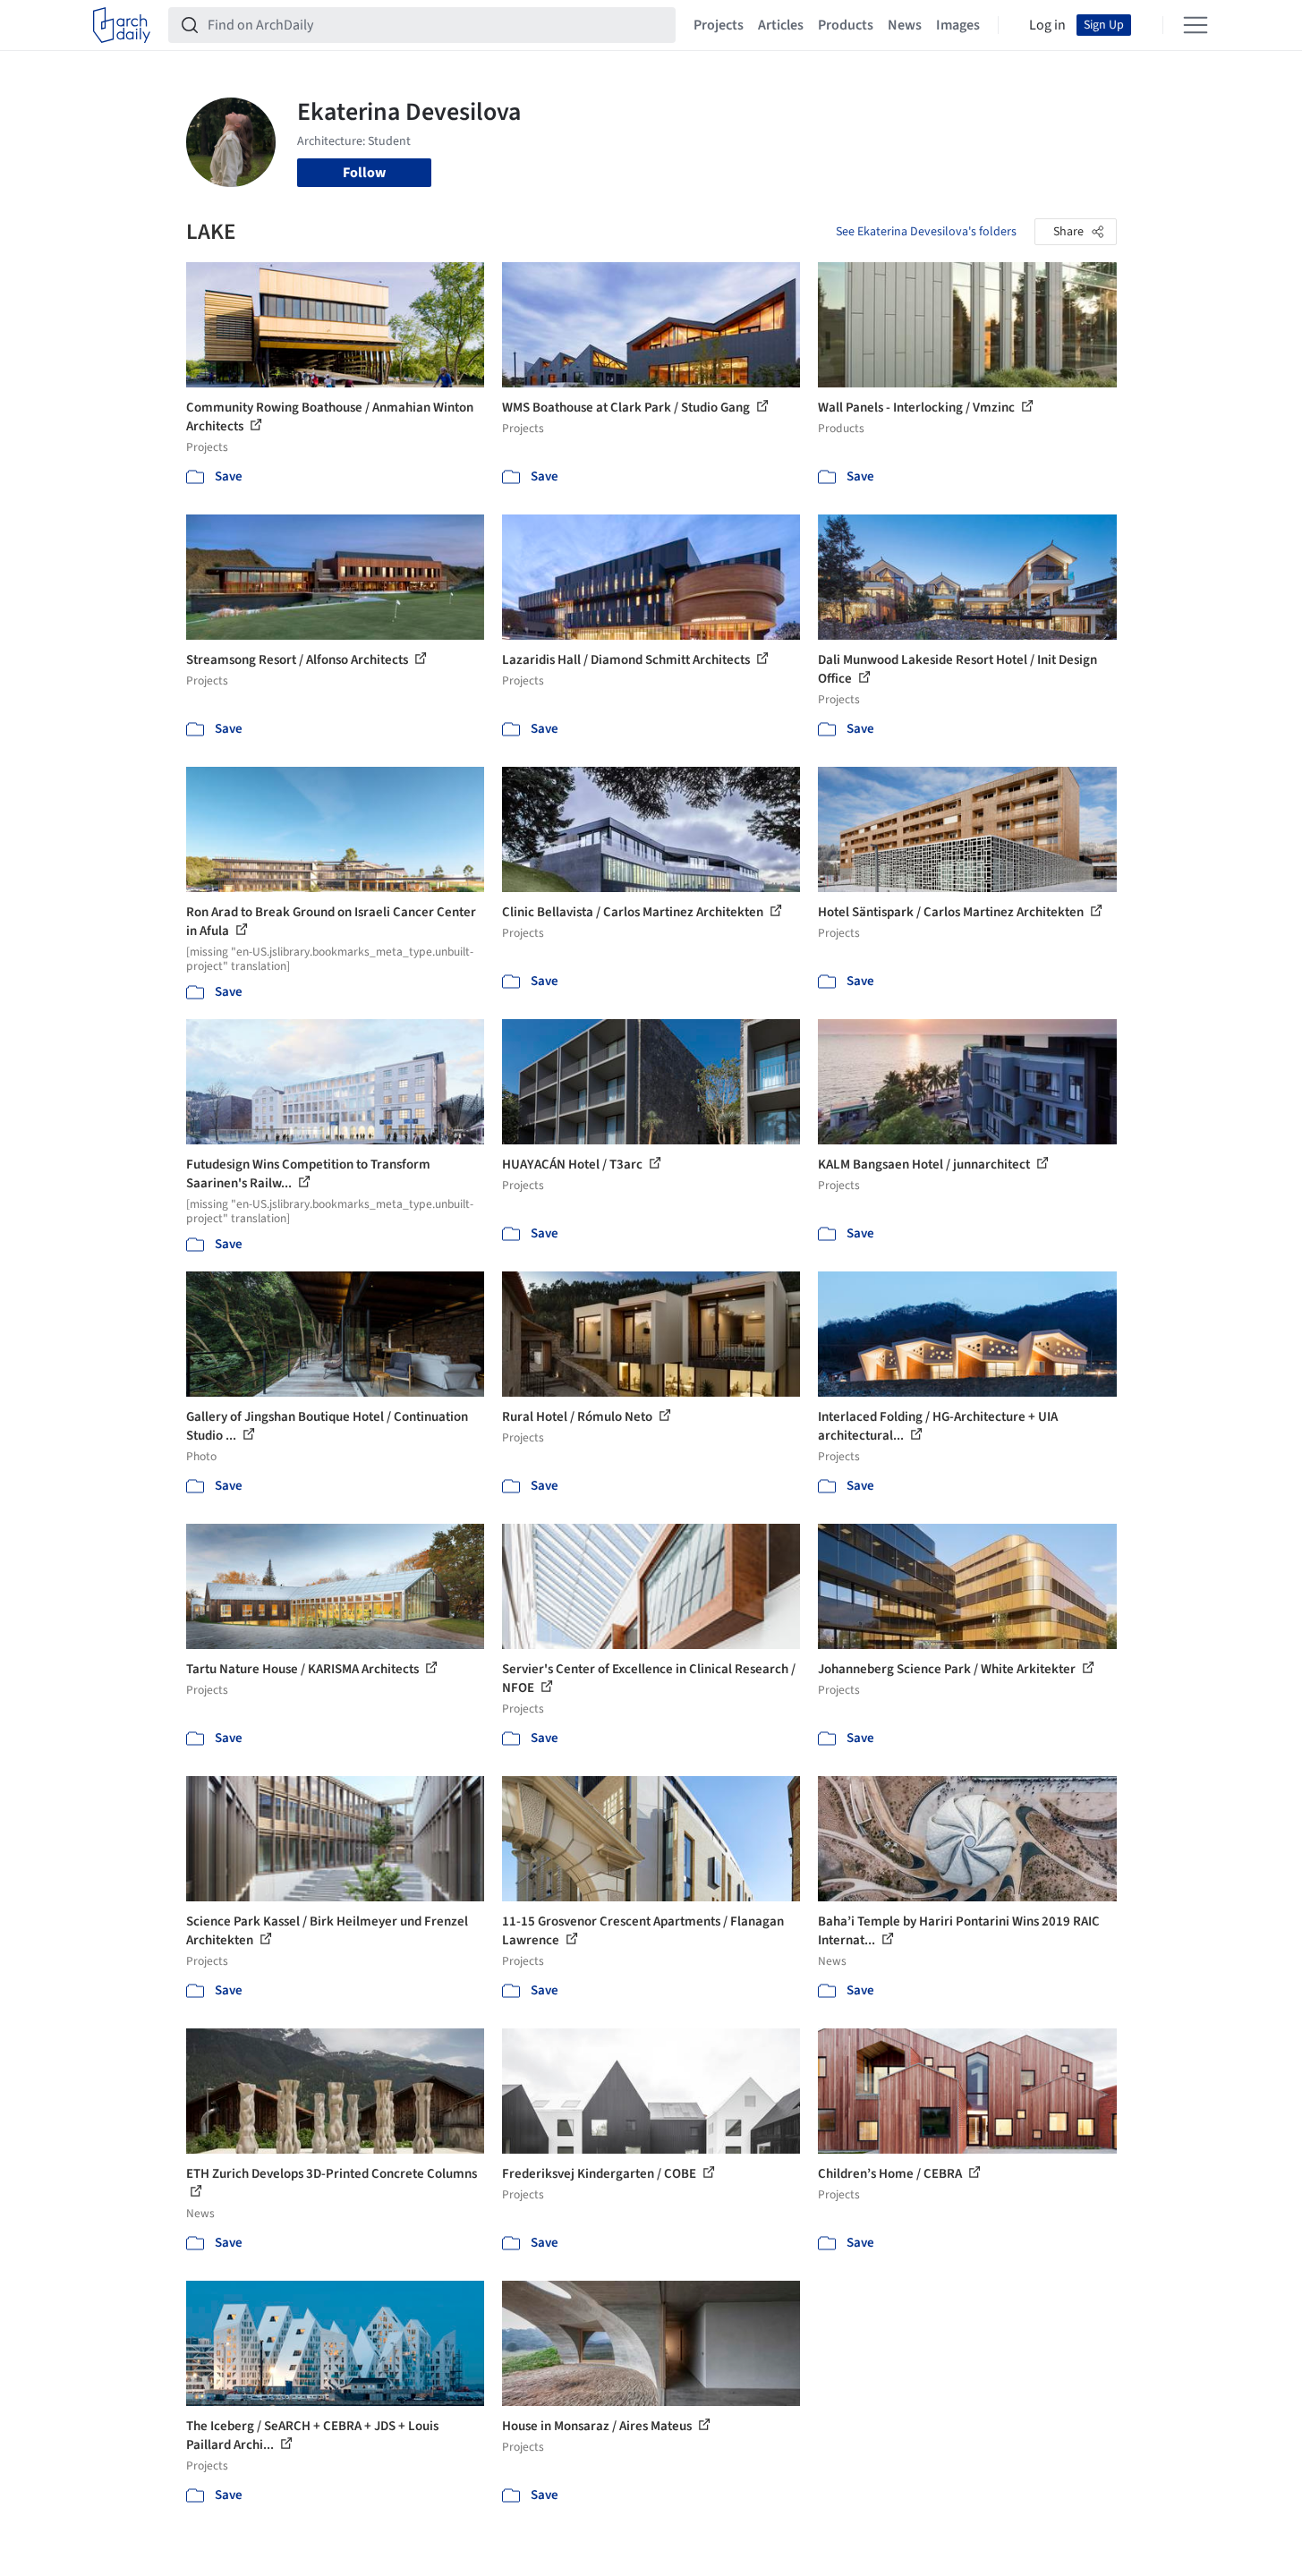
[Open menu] (1196, 25)
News (905, 25)
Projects (719, 25)
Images (958, 25)
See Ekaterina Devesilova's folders (926, 232)
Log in (1047, 25)
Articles (781, 25)
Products (846, 25)
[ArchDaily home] (122, 25)
